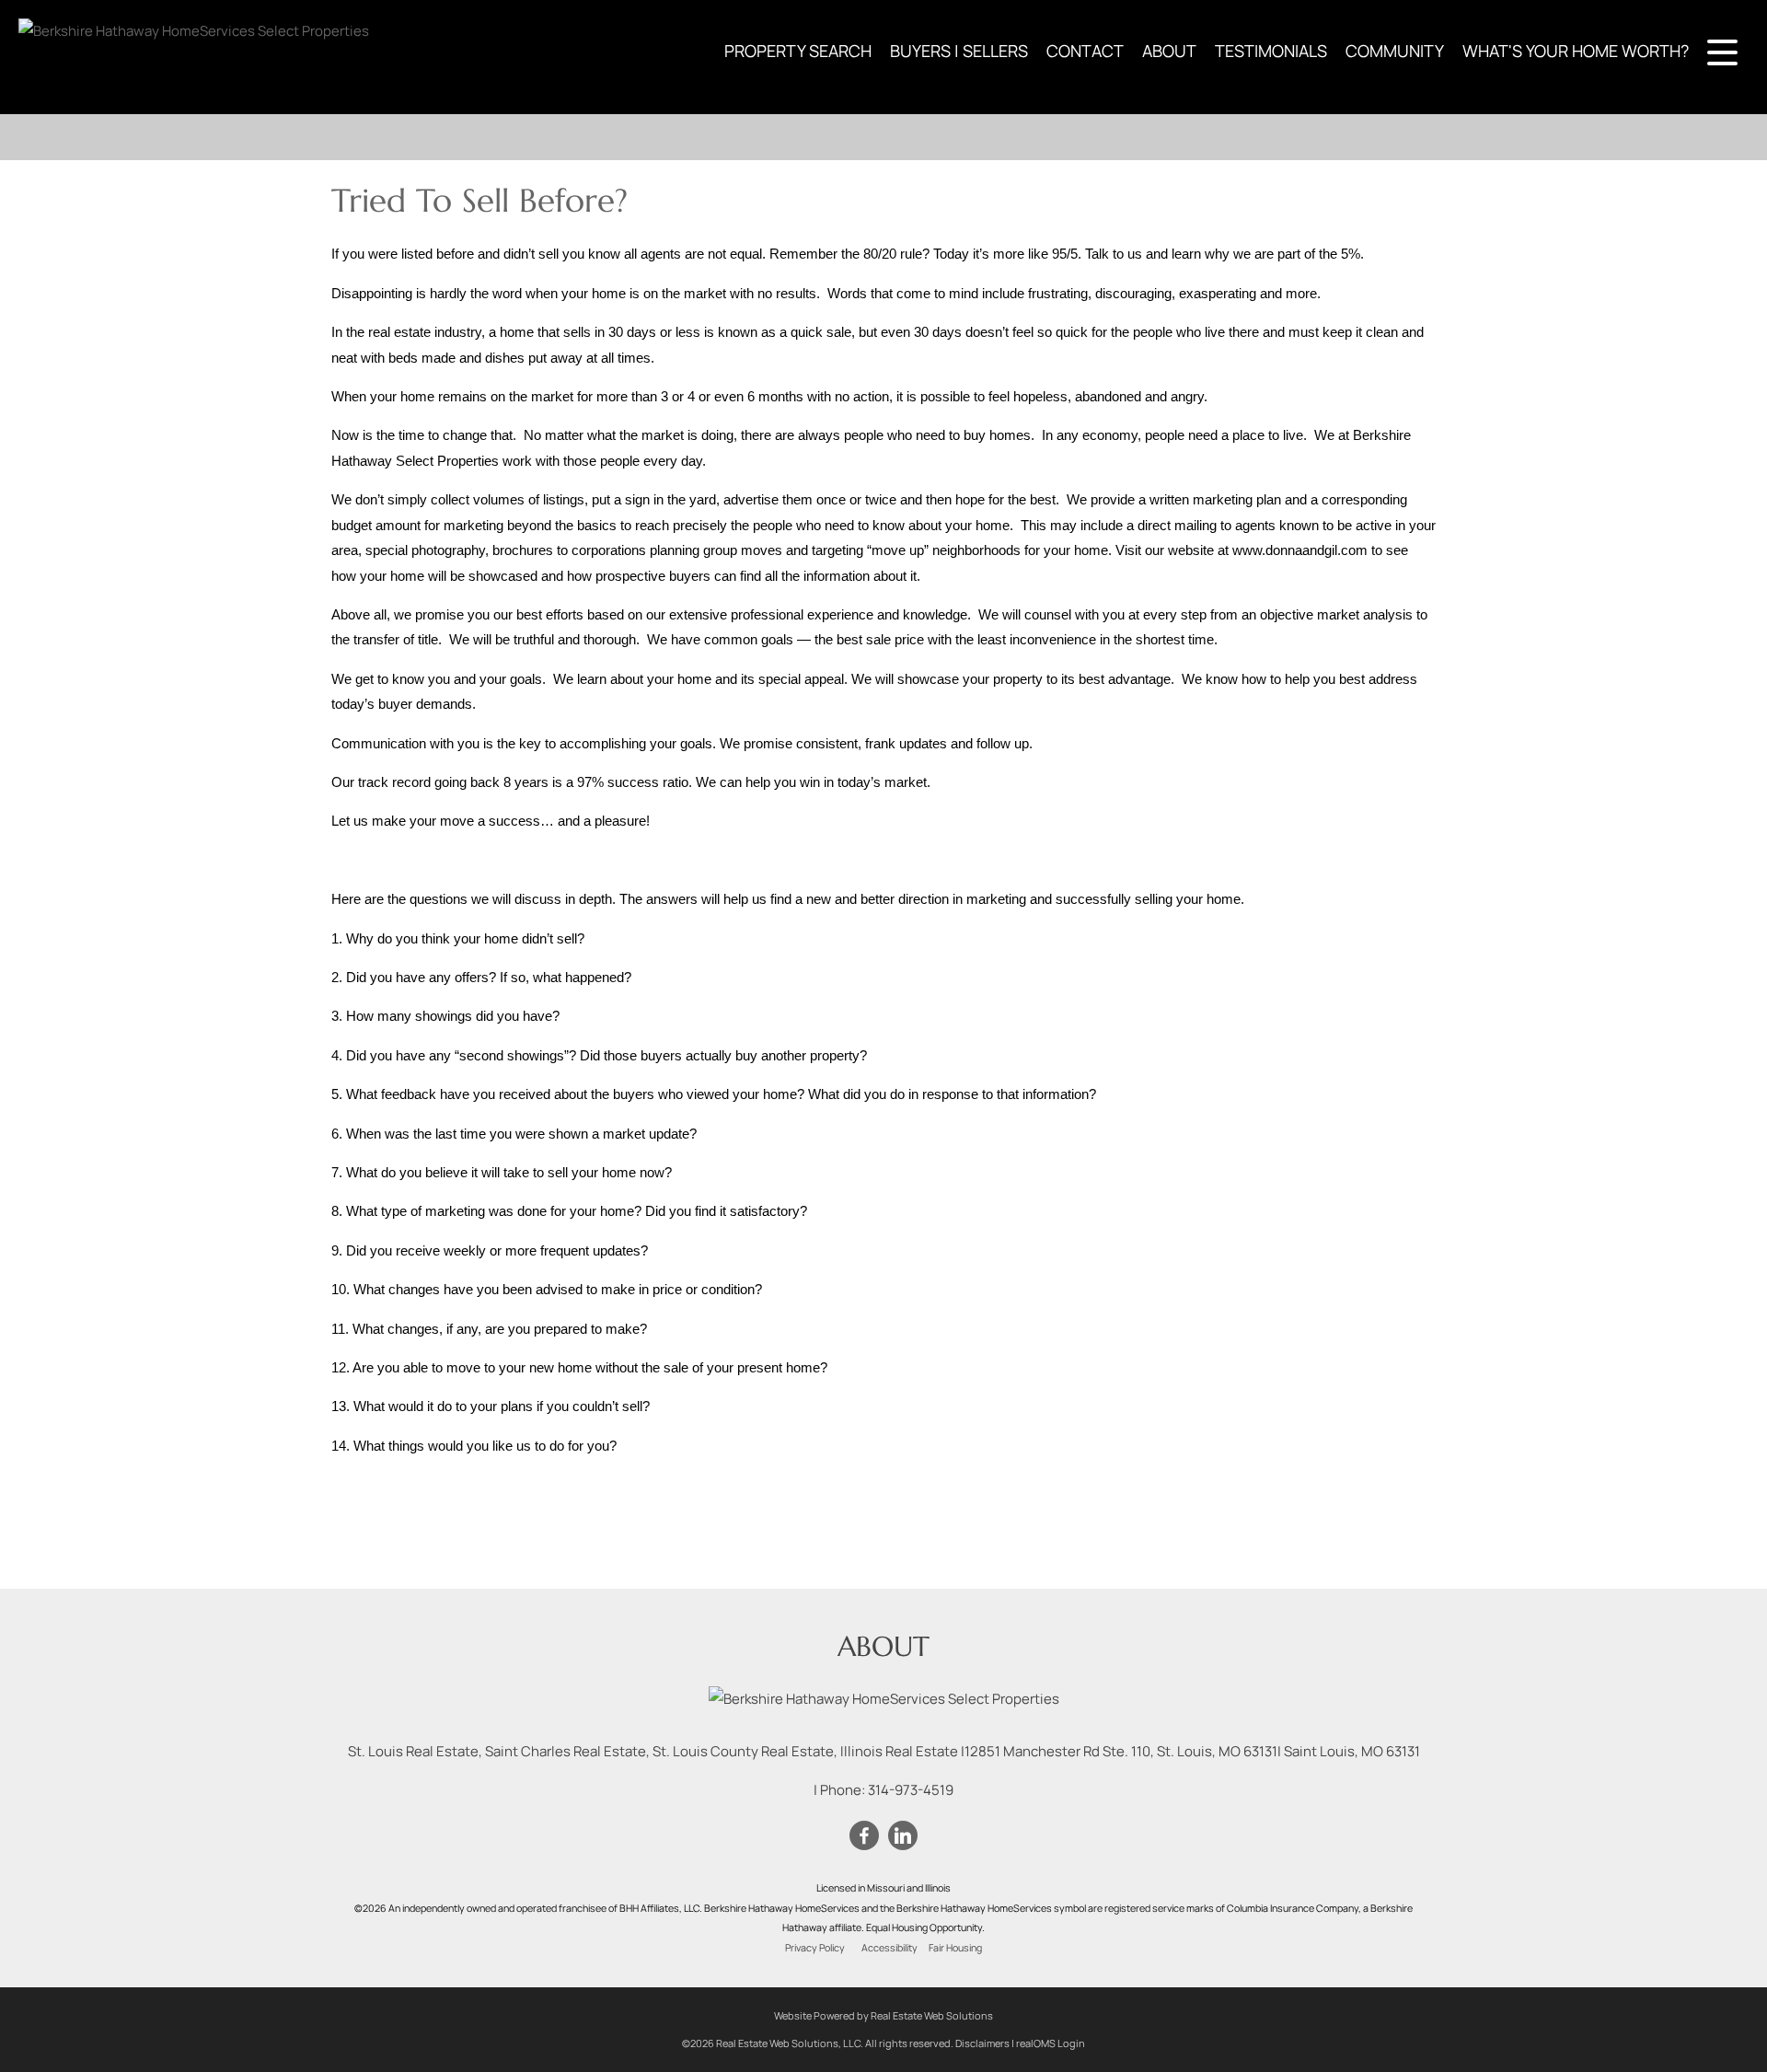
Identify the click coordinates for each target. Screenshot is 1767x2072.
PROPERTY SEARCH (798, 51)
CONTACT (1085, 51)
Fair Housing (955, 1948)
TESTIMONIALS (1271, 51)
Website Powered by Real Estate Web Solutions (883, 2015)
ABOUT (1169, 51)
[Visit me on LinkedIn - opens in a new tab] (903, 1836)
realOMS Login (1051, 2043)
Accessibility (889, 1948)
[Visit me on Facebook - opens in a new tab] (864, 1836)
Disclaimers (982, 2043)
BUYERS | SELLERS (959, 51)
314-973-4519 (911, 1790)
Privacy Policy (815, 1948)
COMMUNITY (1395, 51)
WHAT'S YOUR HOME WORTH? (1576, 51)
